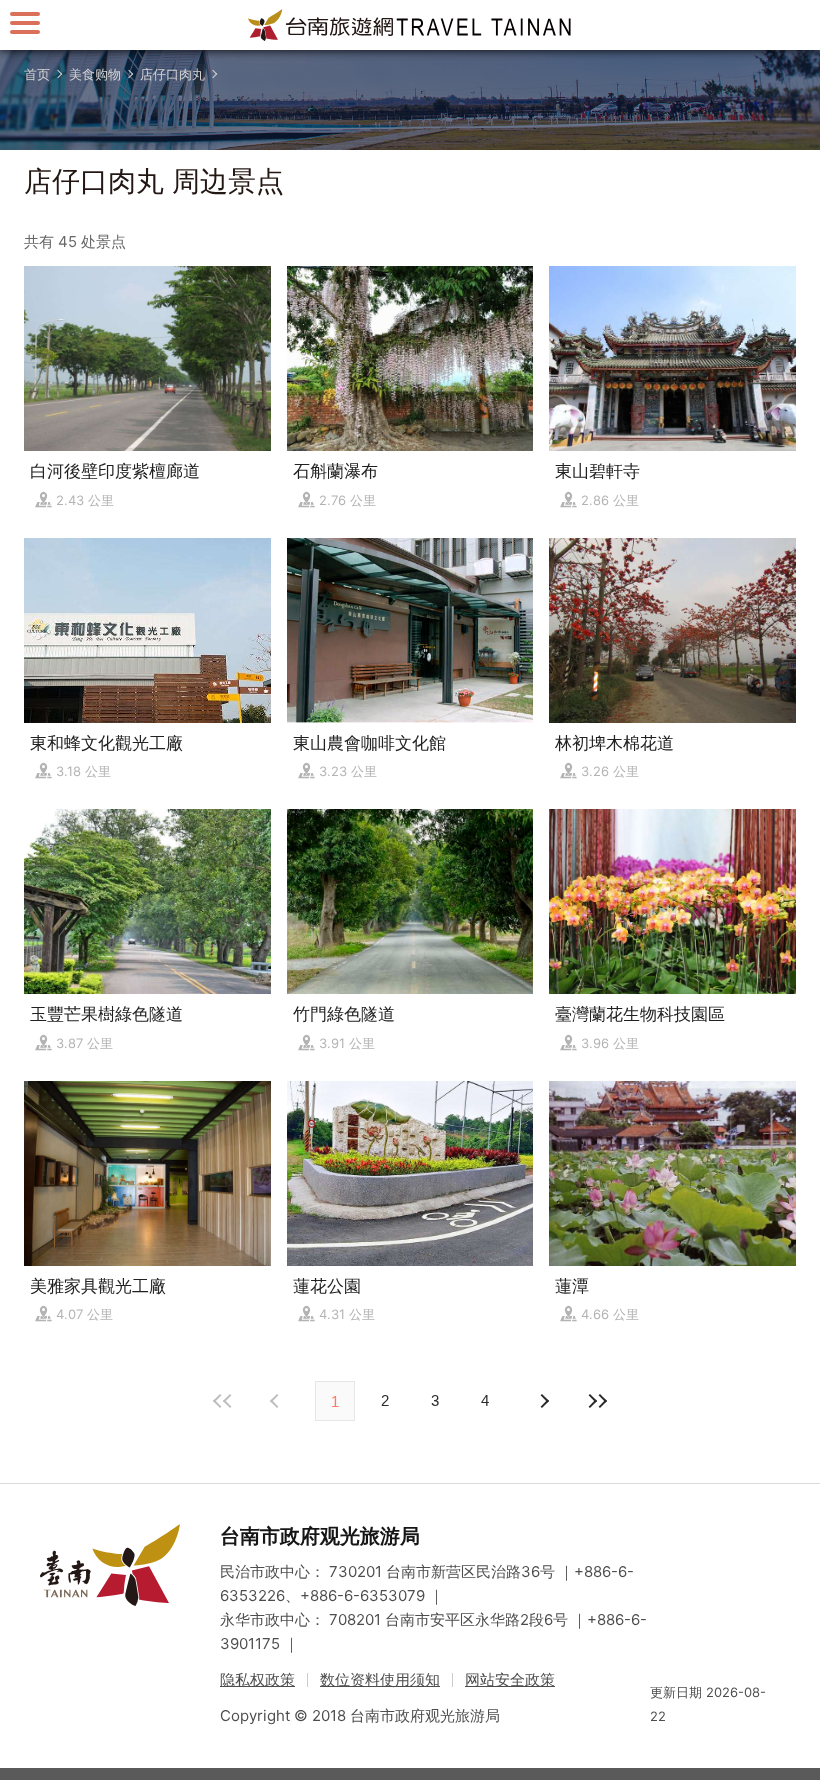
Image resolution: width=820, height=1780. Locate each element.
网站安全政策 (510, 1679)
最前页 (223, 1401)
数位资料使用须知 (380, 1679)
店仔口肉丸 (172, 74)
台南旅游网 (410, 25)
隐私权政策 (257, 1679)
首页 (37, 74)
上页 (543, 1401)
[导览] (25, 22)
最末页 (597, 1401)
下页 (277, 1401)
